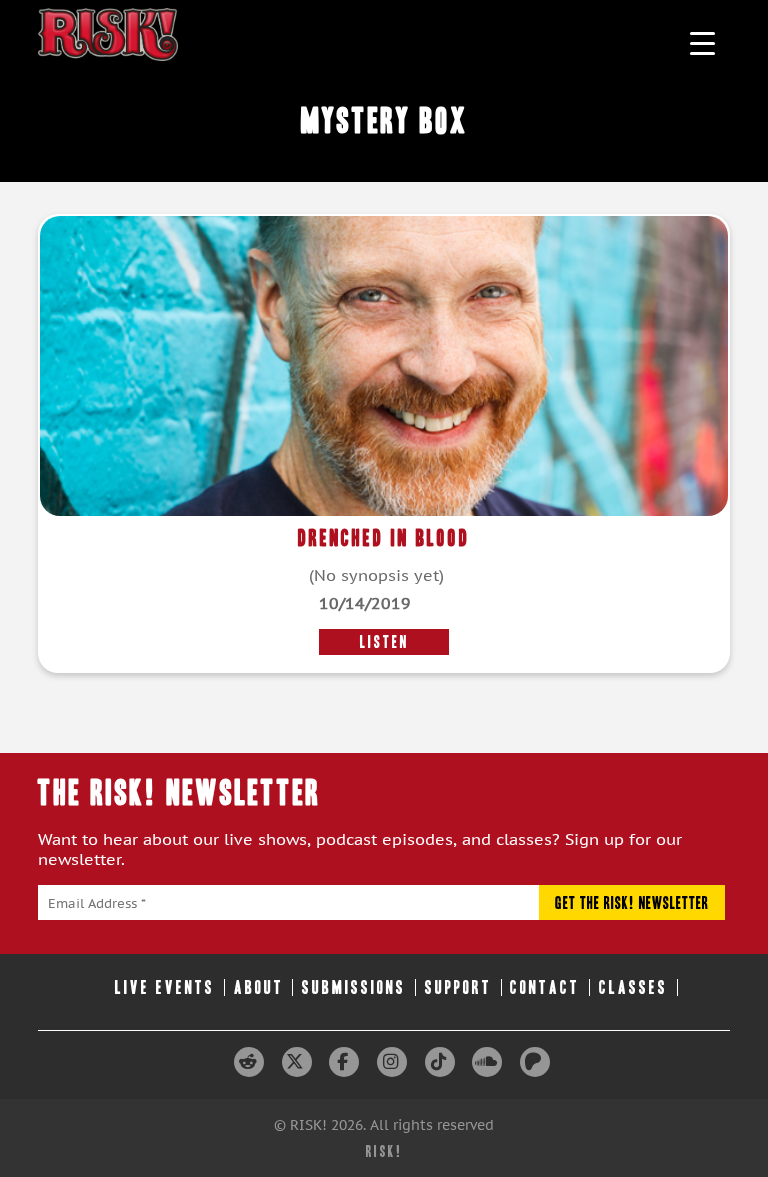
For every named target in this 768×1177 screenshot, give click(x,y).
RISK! (384, 1151)
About (259, 987)
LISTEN (384, 642)
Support (458, 987)
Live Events (165, 987)
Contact (545, 987)
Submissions (354, 987)
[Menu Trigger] (702, 42)
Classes (633, 987)
